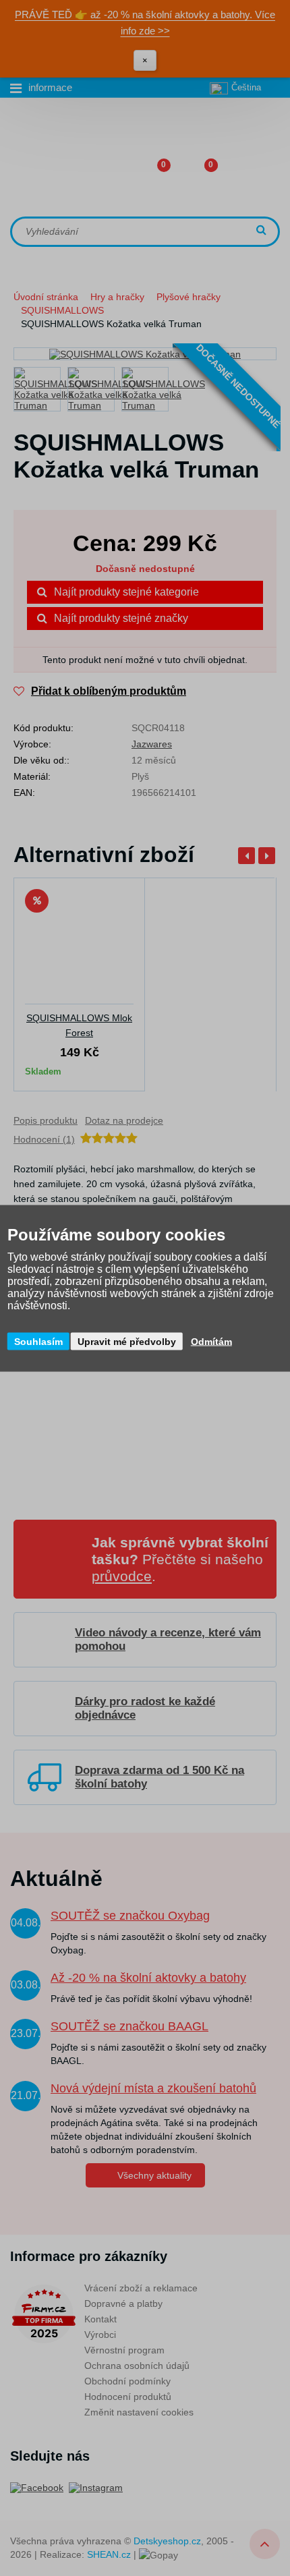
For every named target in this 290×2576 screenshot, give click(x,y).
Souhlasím (38, 1341)
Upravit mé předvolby (127, 1341)
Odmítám (211, 1341)
